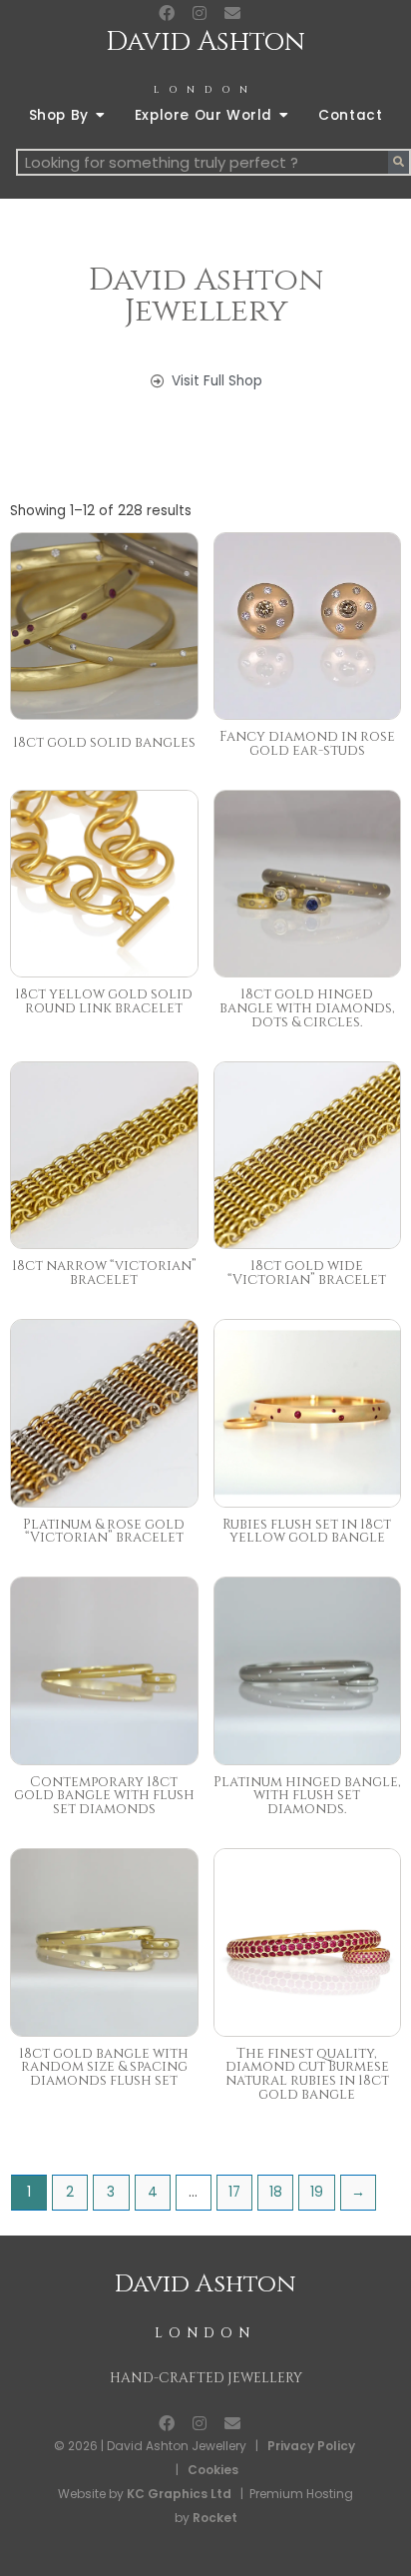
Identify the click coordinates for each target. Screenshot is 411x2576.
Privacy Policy (311, 2446)
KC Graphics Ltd (178, 2494)
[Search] (399, 162)
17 (234, 2192)
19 (317, 2192)
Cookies (213, 2470)
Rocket (215, 2518)
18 (276, 2192)
